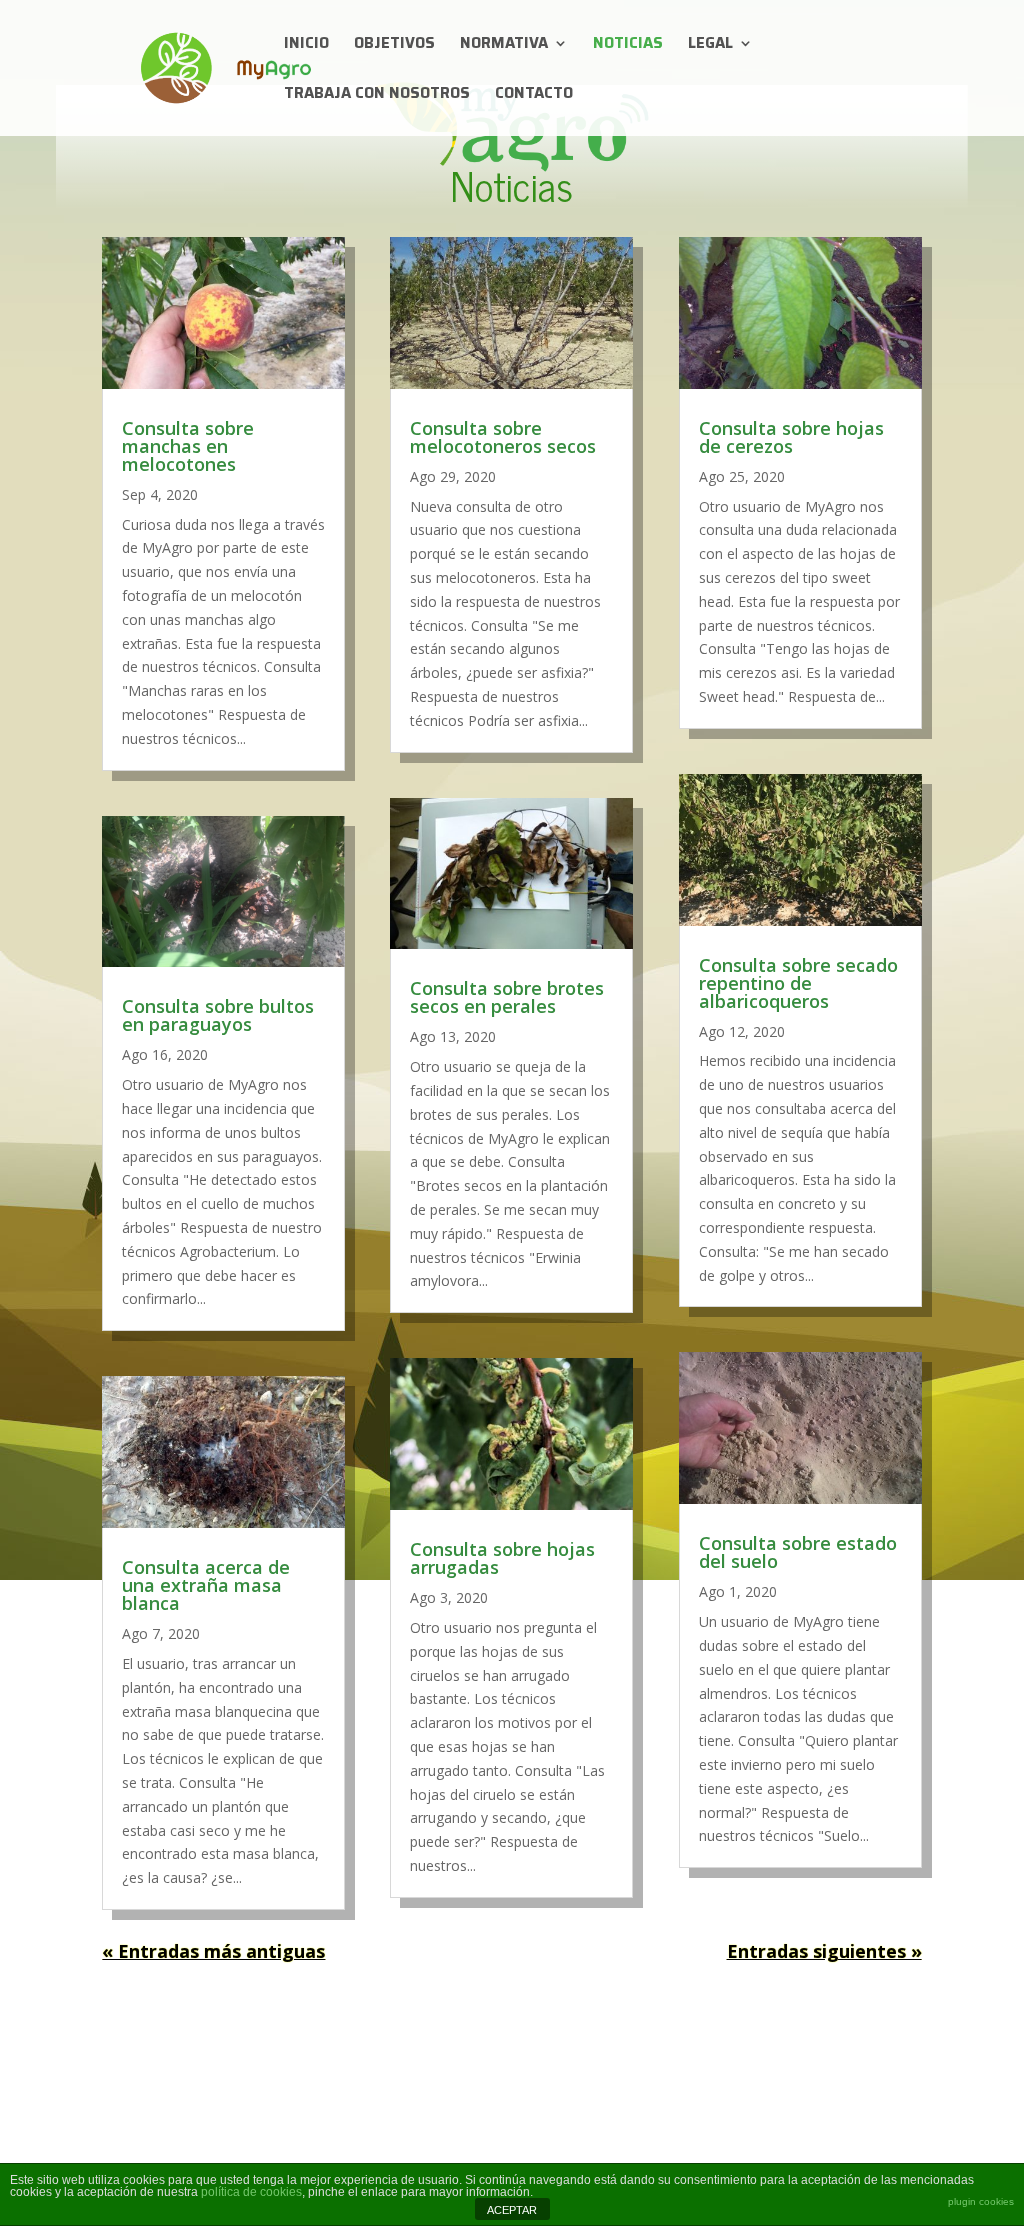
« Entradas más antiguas (213, 1951)
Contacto (534, 95)
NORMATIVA (504, 45)
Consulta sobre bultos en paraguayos (218, 1015)
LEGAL (710, 45)
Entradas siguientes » (824, 1951)
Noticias (628, 45)
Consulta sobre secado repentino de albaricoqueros (798, 983)
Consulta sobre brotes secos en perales (507, 997)
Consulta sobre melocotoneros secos (503, 437)
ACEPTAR (512, 2210)
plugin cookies (981, 2201)
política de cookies (251, 2192)
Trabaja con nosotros (377, 95)
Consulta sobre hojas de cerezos (791, 437)
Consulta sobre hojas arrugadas (502, 1558)
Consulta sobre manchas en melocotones (188, 446)
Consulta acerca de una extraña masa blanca (206, 1585)
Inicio (306, 45)
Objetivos (394, 45)
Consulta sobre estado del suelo (798, 1552)
